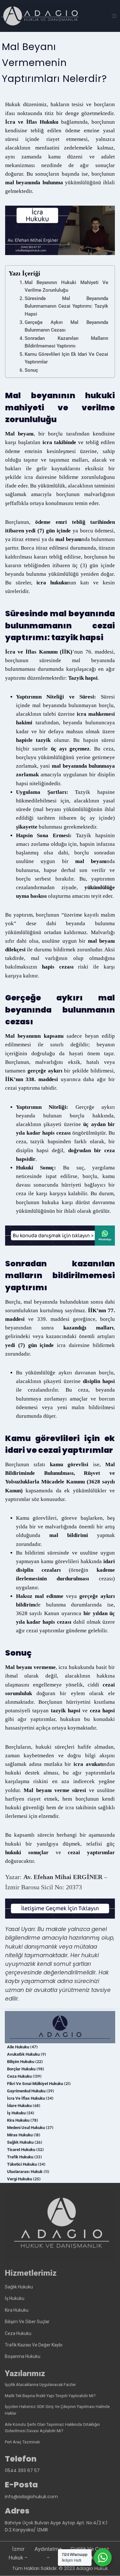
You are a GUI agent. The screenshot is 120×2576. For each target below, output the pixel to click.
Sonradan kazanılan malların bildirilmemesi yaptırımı (67, 342)
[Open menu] (114, 16)
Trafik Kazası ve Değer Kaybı (34, 2345)
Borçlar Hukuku (21, 2069)
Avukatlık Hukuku (23, 2054)
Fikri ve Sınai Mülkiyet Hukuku (35, 2084)
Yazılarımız (25, 2373)
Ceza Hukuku (19, 2076)
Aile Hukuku (18, 2047)
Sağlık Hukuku (20, 2142)
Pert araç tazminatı (22, 2442)
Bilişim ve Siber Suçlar (27, 2322)
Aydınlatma (48, 2549)
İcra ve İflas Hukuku (26, 2098)
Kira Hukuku (18, 2120)
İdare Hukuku (19, 2106)
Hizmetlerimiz (31, 2273)
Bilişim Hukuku (21, 2062)
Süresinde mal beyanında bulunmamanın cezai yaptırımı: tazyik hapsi (67, 306)
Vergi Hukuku (20, 2179)
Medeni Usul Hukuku (26, 2128)
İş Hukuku (16, 2113)
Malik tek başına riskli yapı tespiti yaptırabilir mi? (50, 2396)
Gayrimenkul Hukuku (26, 2091)
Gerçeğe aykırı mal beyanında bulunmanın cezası (67, 326)
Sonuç (31, 370)
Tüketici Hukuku (22, 2164)
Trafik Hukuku (20, 2157)
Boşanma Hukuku (23, 2356)
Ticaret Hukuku (21, 2150)
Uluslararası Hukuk (25, 2172)
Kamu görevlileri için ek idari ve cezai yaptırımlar (67, 358)
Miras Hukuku (20, 2135)
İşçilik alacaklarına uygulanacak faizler (40, 2385)
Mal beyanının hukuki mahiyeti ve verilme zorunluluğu (67, 286)
